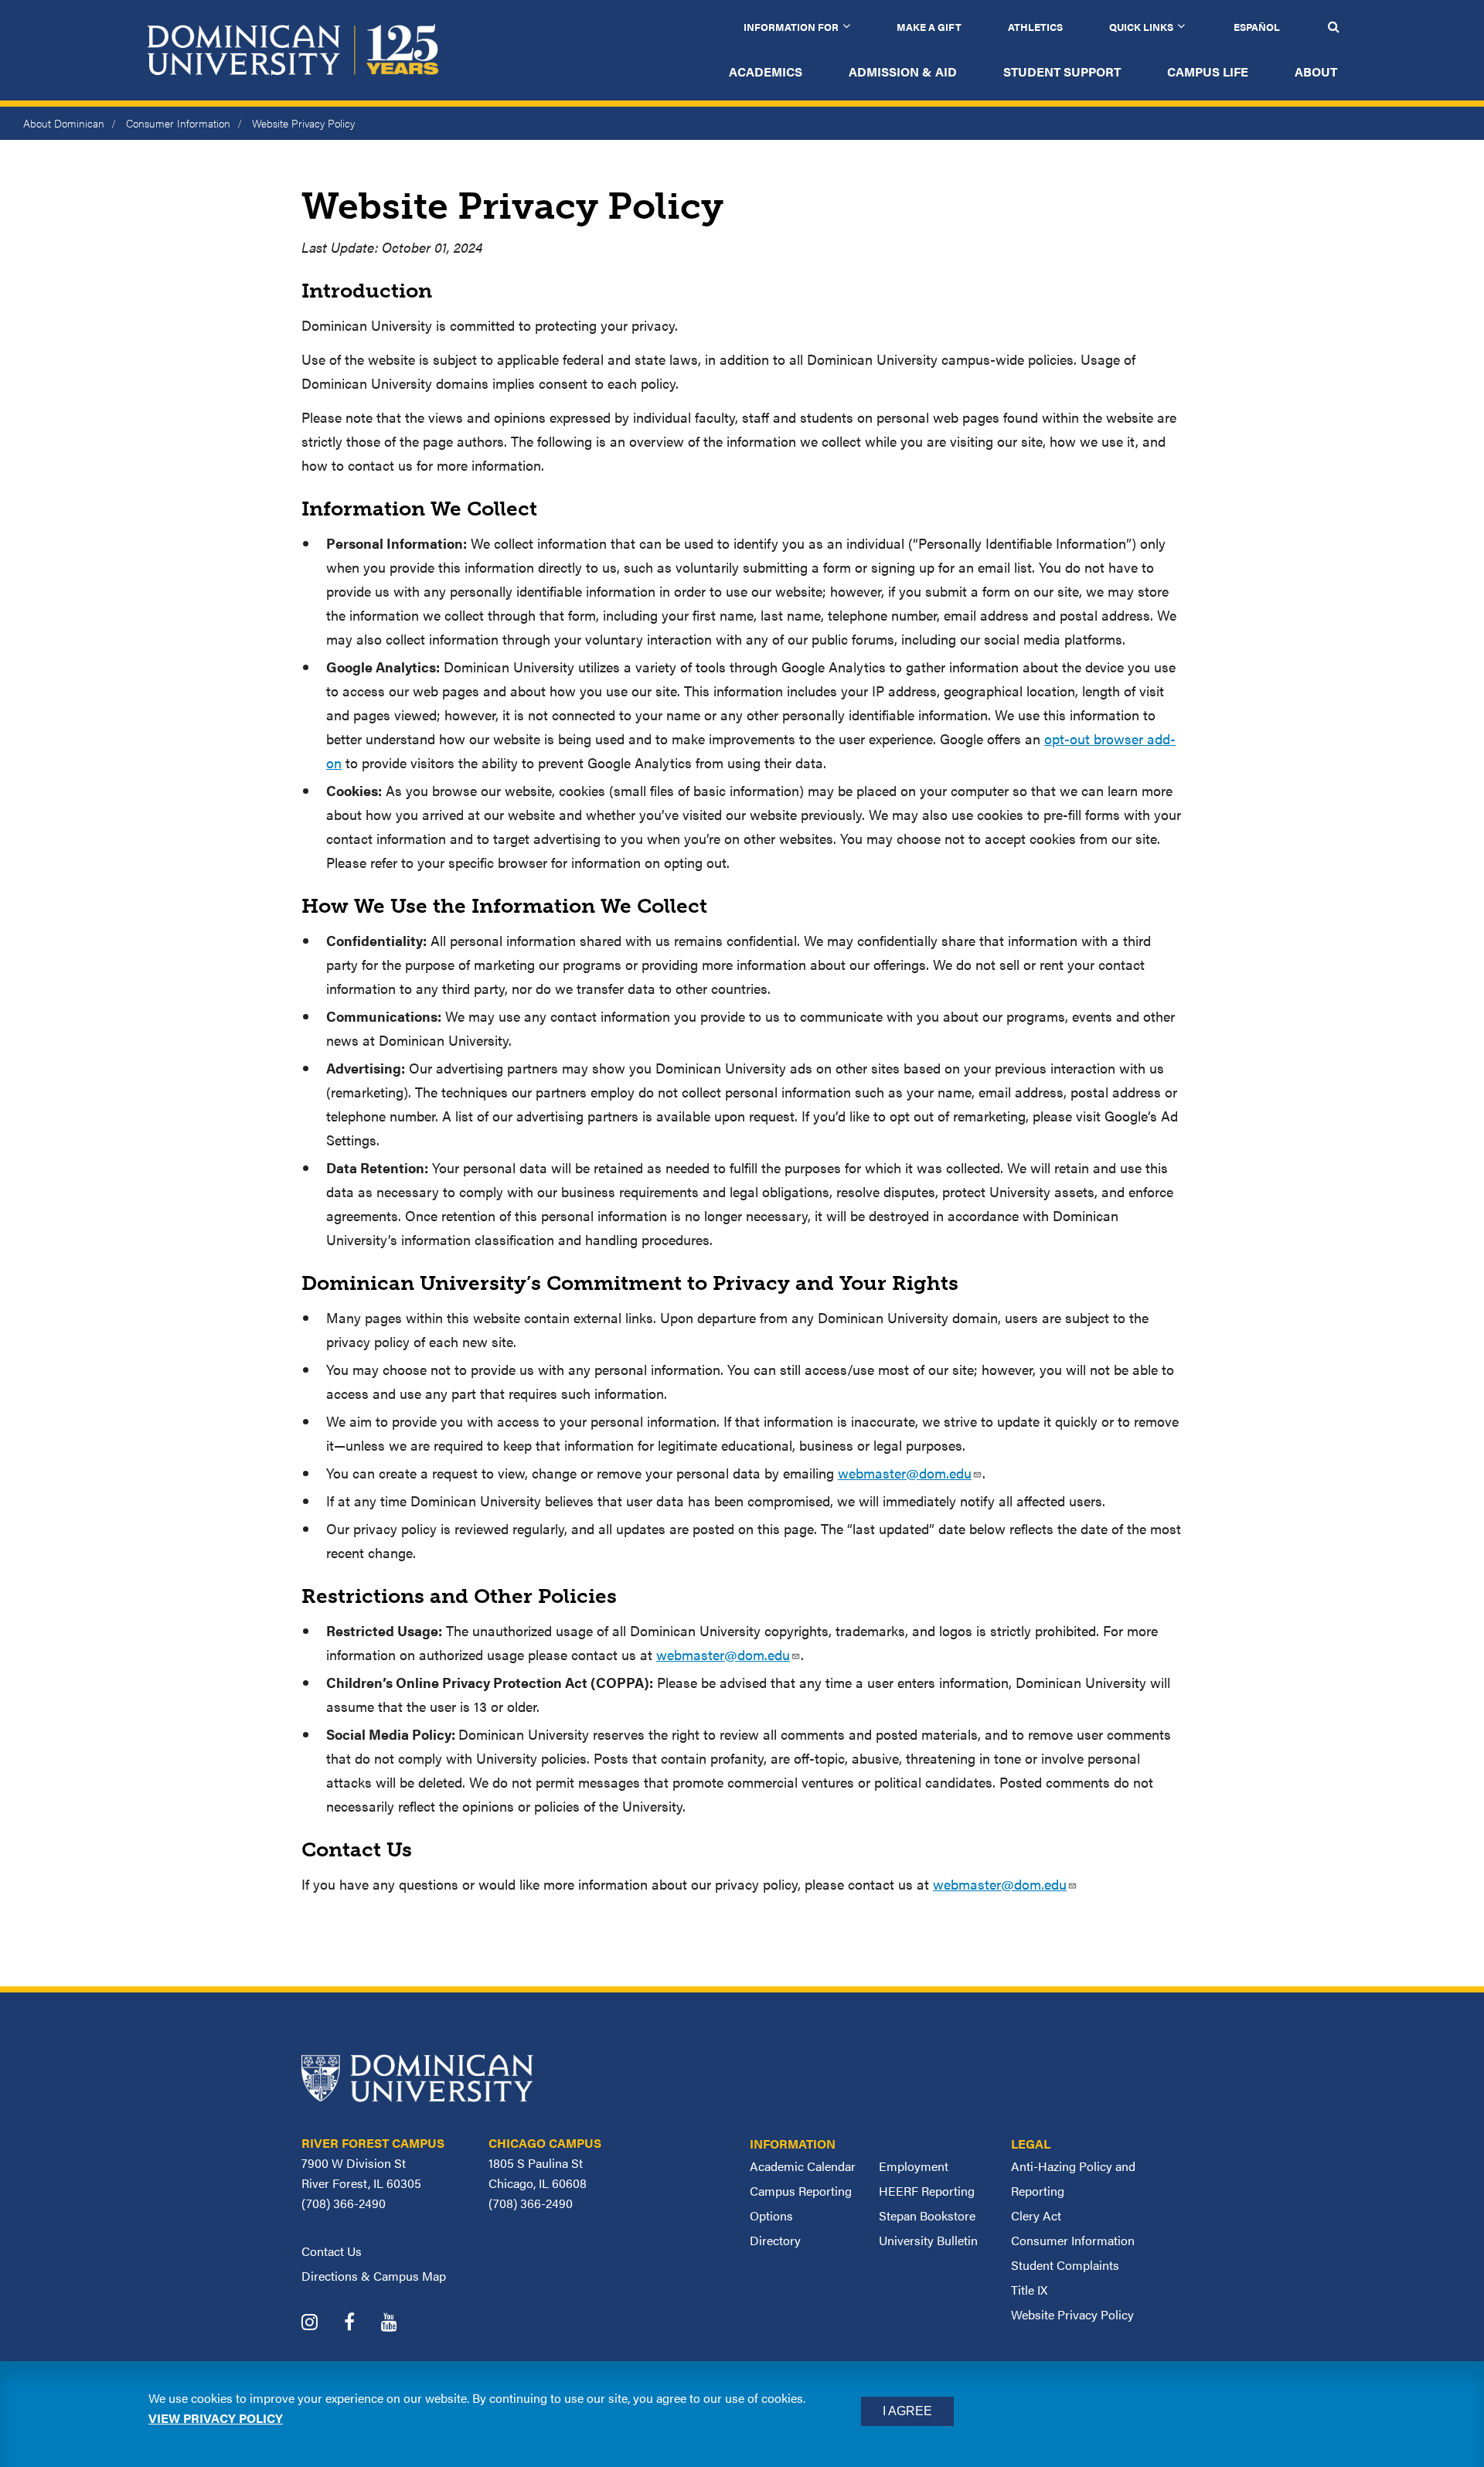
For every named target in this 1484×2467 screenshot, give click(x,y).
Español (1257, 27)
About (1316, 71)
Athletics (1035, 27)
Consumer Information (178, 123)
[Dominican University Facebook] (361, 2324)
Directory (775, 2240)
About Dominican (64, 123)
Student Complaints (1065, 2265)
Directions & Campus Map (374, 2276)
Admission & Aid (903, 71)
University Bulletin (928, 2240)
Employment (914, 2166)
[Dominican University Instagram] (321, 2324)
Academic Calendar (803, 2166)
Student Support (1062, 71)
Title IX (1029, 2290)
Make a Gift (929, 27)
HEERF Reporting (927, 2191)
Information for (791, 27)
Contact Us (332, 2251)
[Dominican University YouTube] (401, 2324)
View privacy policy (216, 2418)
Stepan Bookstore (927, 2215)
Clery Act (1036, 2215)
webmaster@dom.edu (905, 1473)
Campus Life (1208, 71)
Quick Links (1141, 27)
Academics (766, 71)
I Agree (907, 2411)
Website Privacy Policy (1072, 2314)
